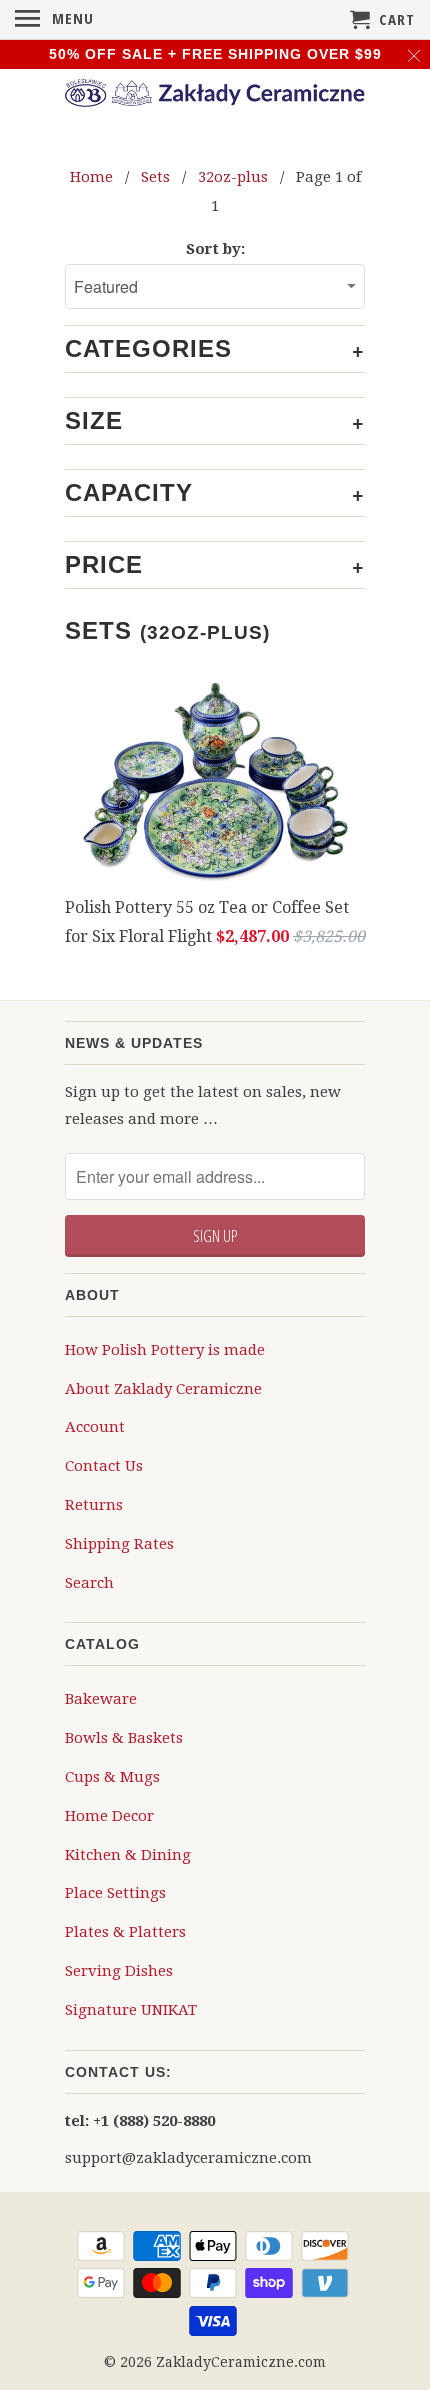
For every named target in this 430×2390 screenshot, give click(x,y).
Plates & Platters (125, 1932)
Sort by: (215, 249)
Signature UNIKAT (131, 2010)
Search (89, 1583)
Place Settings (115, 1893)
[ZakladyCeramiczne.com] (215, 96)
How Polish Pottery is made (165, 1350)
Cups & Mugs (112, 1777)
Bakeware (101, 1699)
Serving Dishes (119, 1971)
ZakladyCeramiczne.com (241, 2362)
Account (95, 1427)
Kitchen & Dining (128, 1855)
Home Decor (109, 1816)
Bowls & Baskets (124, 1738)
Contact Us (104, 1466)
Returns (94, 1505)
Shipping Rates (119, 1544)
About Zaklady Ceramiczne (163, 1389)
